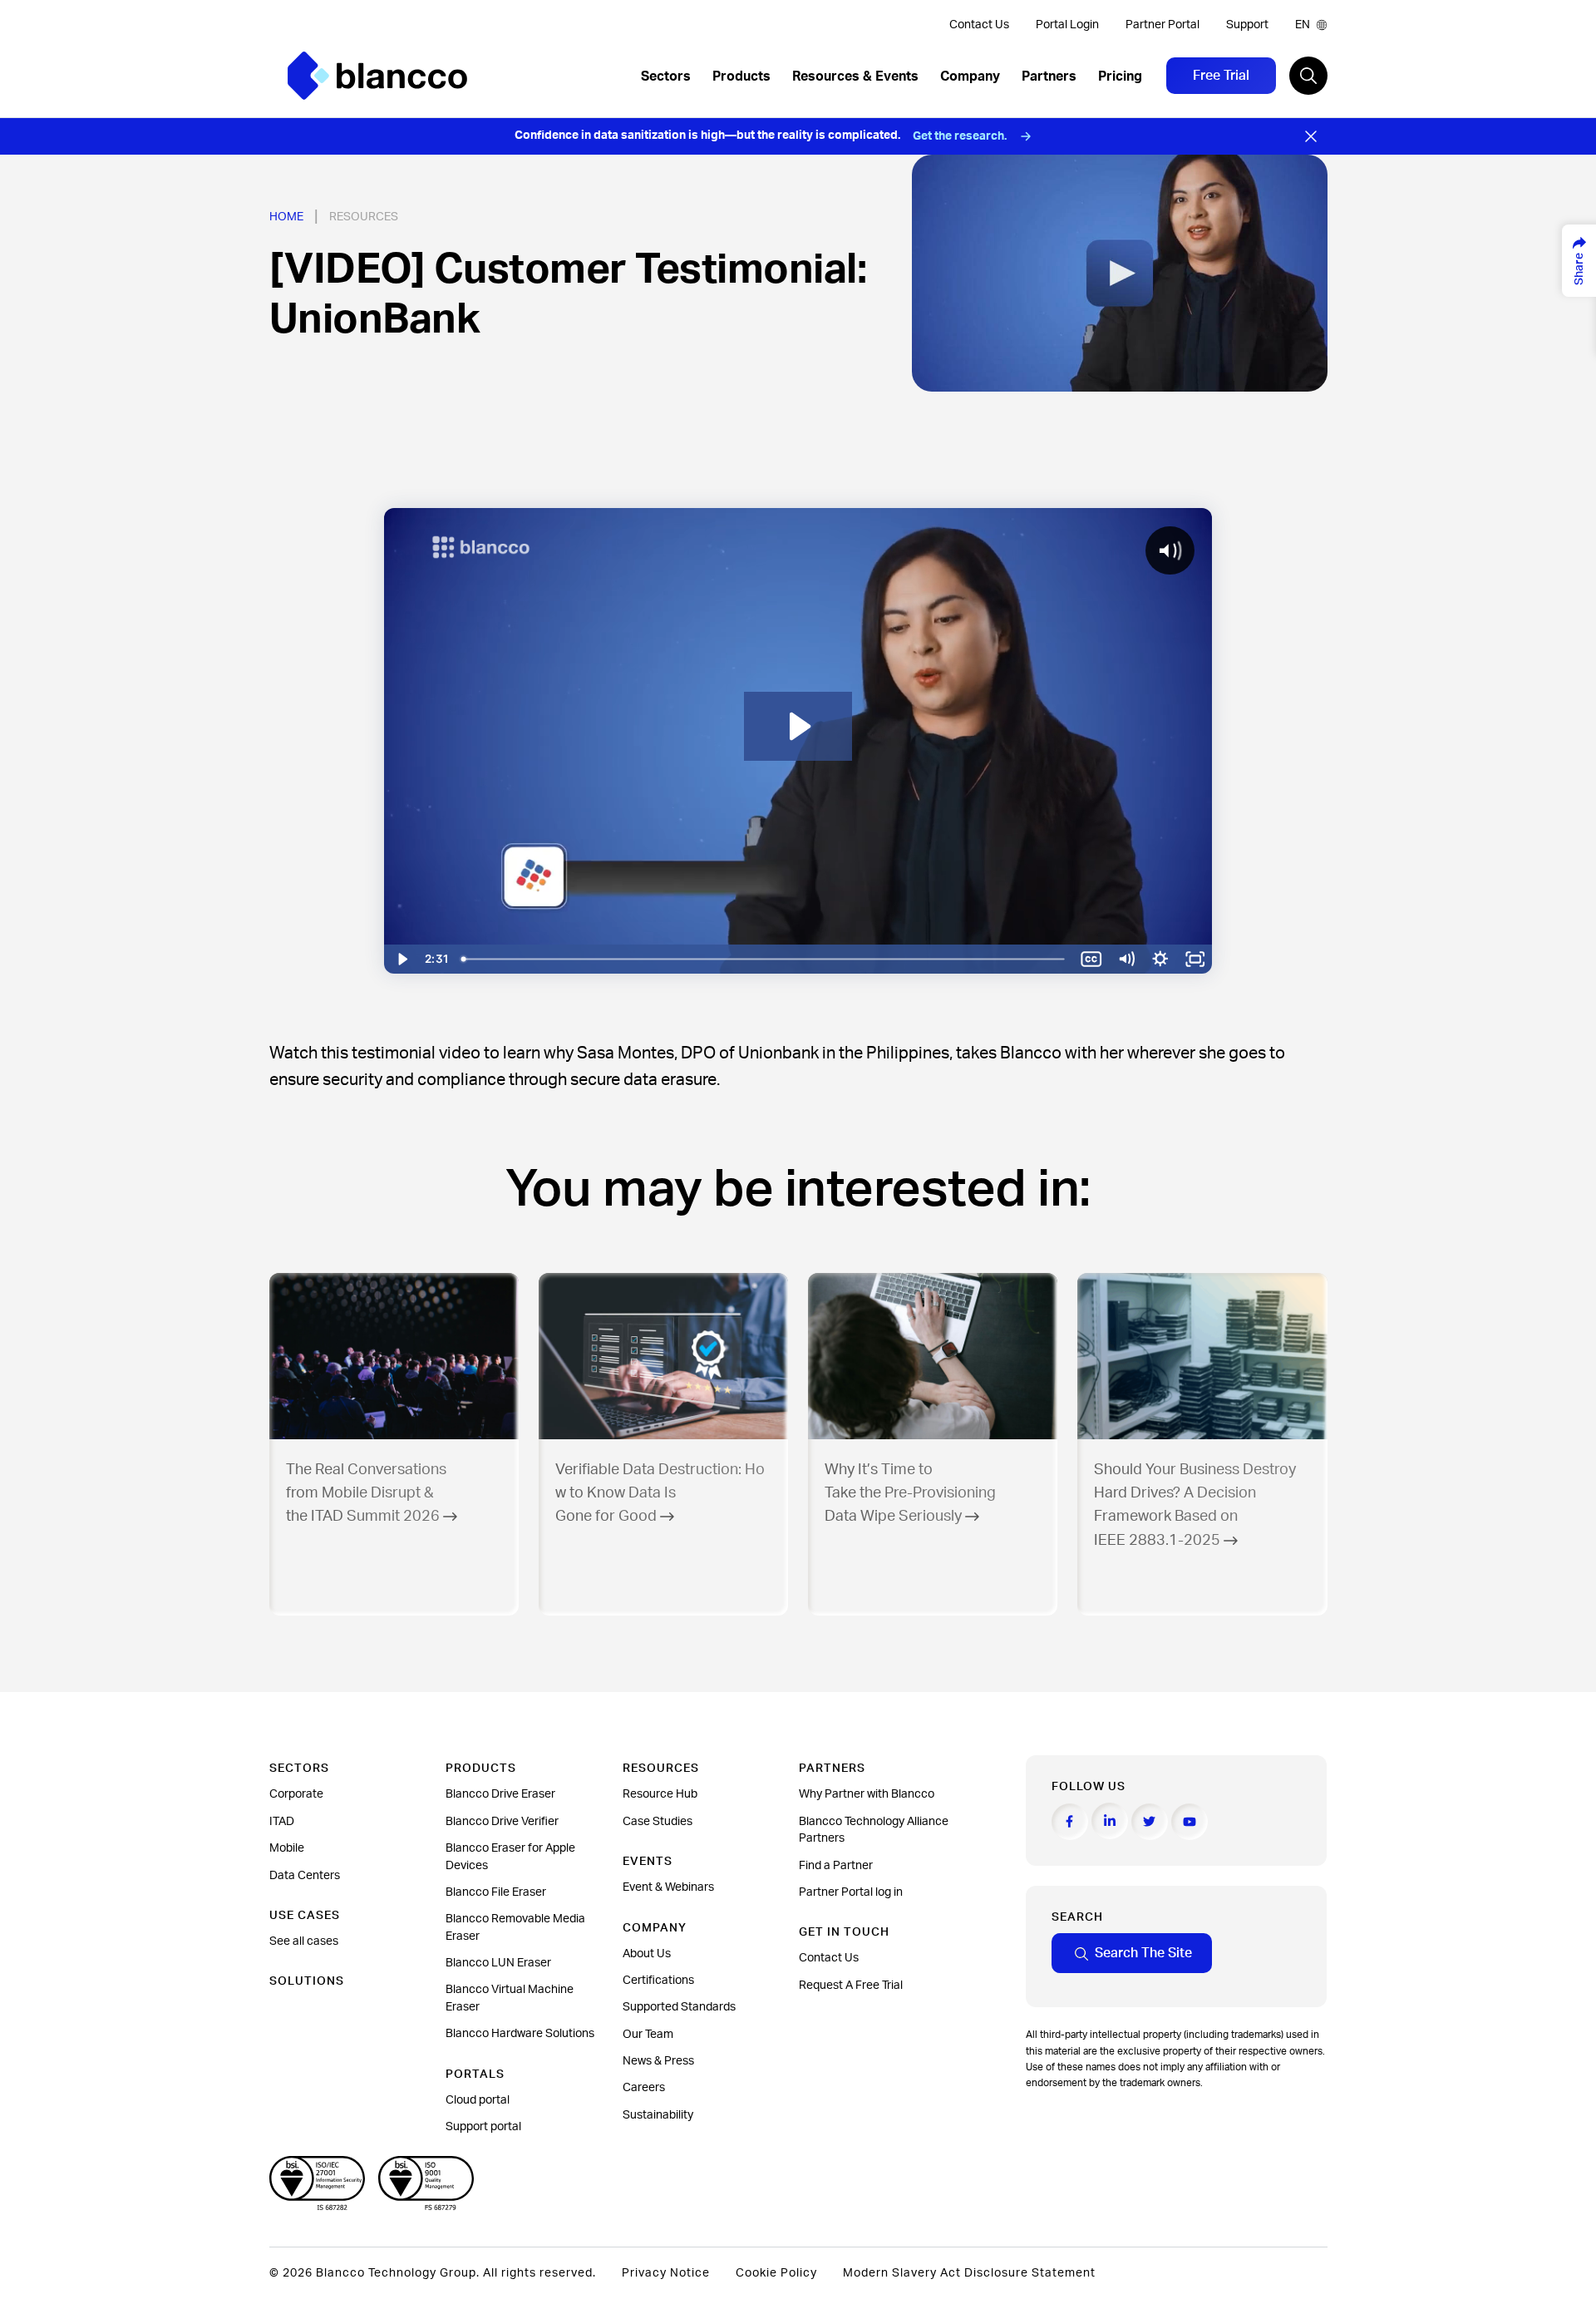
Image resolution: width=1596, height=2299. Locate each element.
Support (1247, 25)
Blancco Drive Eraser (500, 1794)
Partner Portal (1163, 25)
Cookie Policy (776, 2273)
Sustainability (658, 2115)
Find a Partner (836, 1866)
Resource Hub (660, 1794)
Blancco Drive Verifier (502, 1822)
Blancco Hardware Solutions (520, 2034)
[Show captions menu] (1091, 959)
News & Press (658, 2061)
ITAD (282, 1822)
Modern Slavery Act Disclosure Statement (969, 2273)
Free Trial (1221, 76)
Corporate (296, 1794)
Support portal (483, 2127)
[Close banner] (1311, 136)
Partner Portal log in (851, 1892)
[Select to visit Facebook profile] (1070, 1822)
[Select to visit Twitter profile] (1150, 1822)
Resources (364, 217)
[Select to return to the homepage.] (377, 76)
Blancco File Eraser (496, 1892)
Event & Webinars (668, 1887)
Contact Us (979, 25)
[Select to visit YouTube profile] (1190, 1822)
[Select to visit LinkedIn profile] (1110, 1821)
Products (741, 76)
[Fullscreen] (1195, 959)
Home (286, 217)
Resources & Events (855, 76)
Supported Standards (679, 2007)
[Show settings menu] (1160, 959)
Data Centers (305, 1876)
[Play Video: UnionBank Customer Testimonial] (798, 726)
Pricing (1120, 76)
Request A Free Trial (851, 1986)
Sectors (666, 76)
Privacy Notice (666, 2273)
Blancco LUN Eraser (498, 1963)
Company (970, 76)
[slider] (765, 959)
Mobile (287, 1848)
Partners (1049, 76)
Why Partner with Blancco (867, 1794)
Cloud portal (478, 2100)
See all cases (304, 1941)
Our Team (648, 2035)
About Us (647, 1954)
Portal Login (1067, 25)
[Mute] (1126, 959)
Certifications (658, 1981)
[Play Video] (401, 959)
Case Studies (658, 1822)
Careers (644, 2088)
